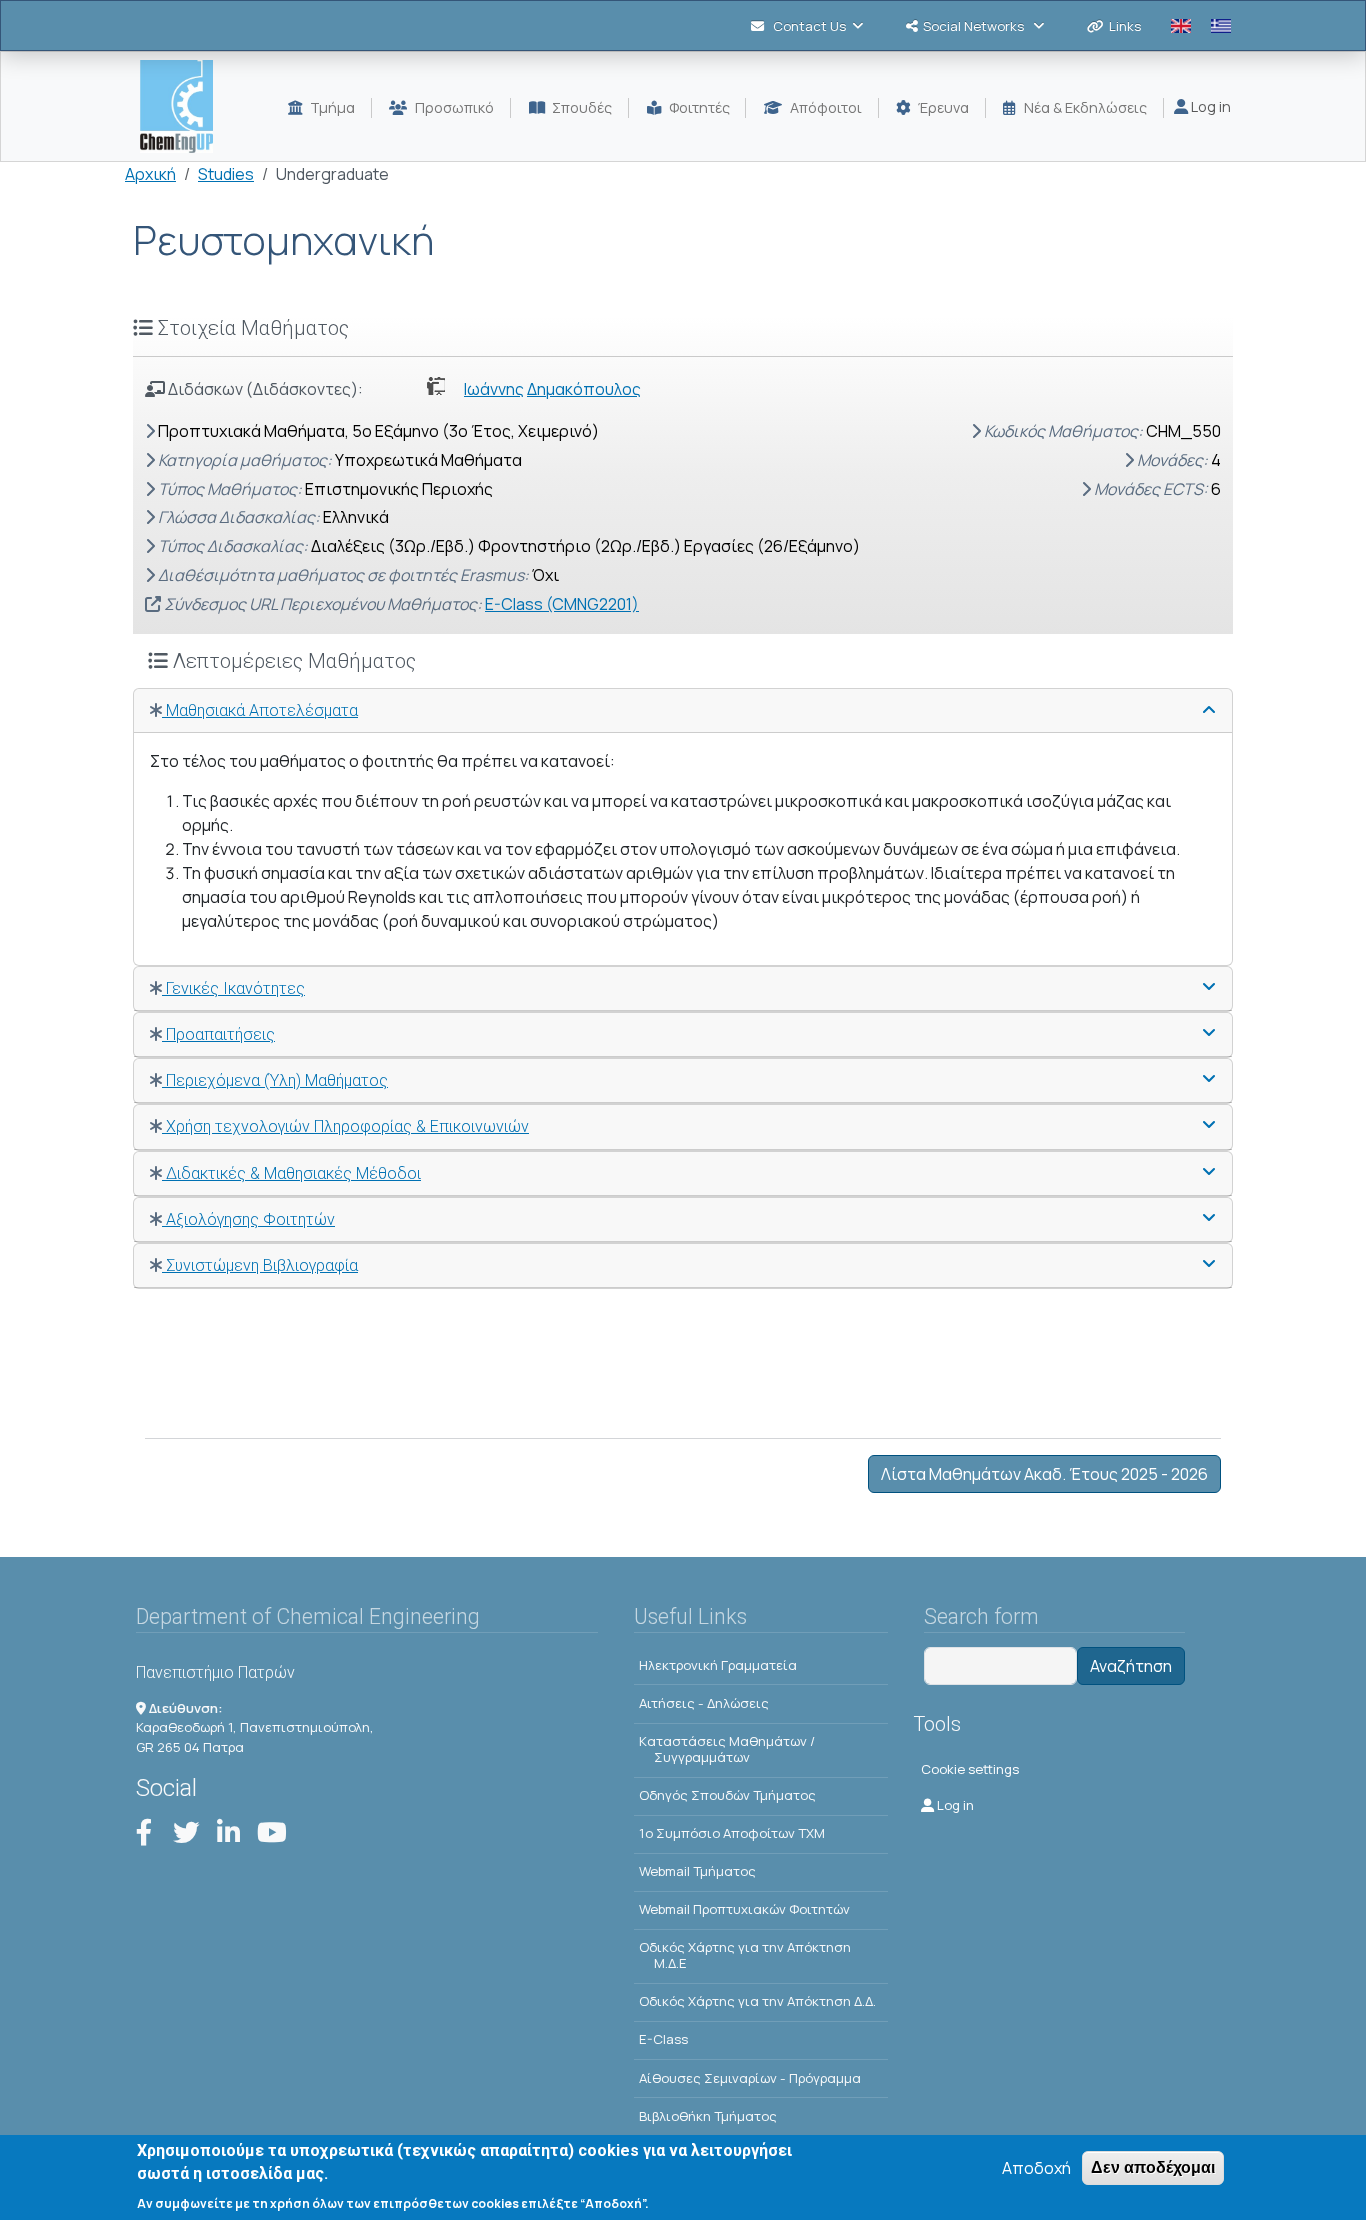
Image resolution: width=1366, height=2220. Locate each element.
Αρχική (150, 174)
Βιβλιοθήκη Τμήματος (708, 2116)
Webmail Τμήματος (697, 1871)
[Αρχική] (184, 106)
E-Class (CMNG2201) (562, 604)
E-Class (663, 2039)
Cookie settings (970, 1769)
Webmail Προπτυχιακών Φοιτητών (744, 1909)
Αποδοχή (1036, 2168)
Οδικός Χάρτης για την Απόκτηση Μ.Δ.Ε (745, 1955)
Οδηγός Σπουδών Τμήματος (727, 1795)
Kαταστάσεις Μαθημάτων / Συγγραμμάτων (727, 1749)
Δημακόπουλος (584, 389)
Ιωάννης (494, 389)
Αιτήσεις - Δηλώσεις (704, 1703)
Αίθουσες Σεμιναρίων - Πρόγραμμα (750, 2078)
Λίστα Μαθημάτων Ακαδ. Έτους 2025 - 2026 (1044, 1474)
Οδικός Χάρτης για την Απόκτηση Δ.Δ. (757, 2001)
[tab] (683, 711)
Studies (226, 174)
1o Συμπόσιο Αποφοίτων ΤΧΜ (732, 1833)
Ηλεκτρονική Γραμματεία (718, 1665)
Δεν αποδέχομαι (1153, 2167)
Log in (1209, 106)
